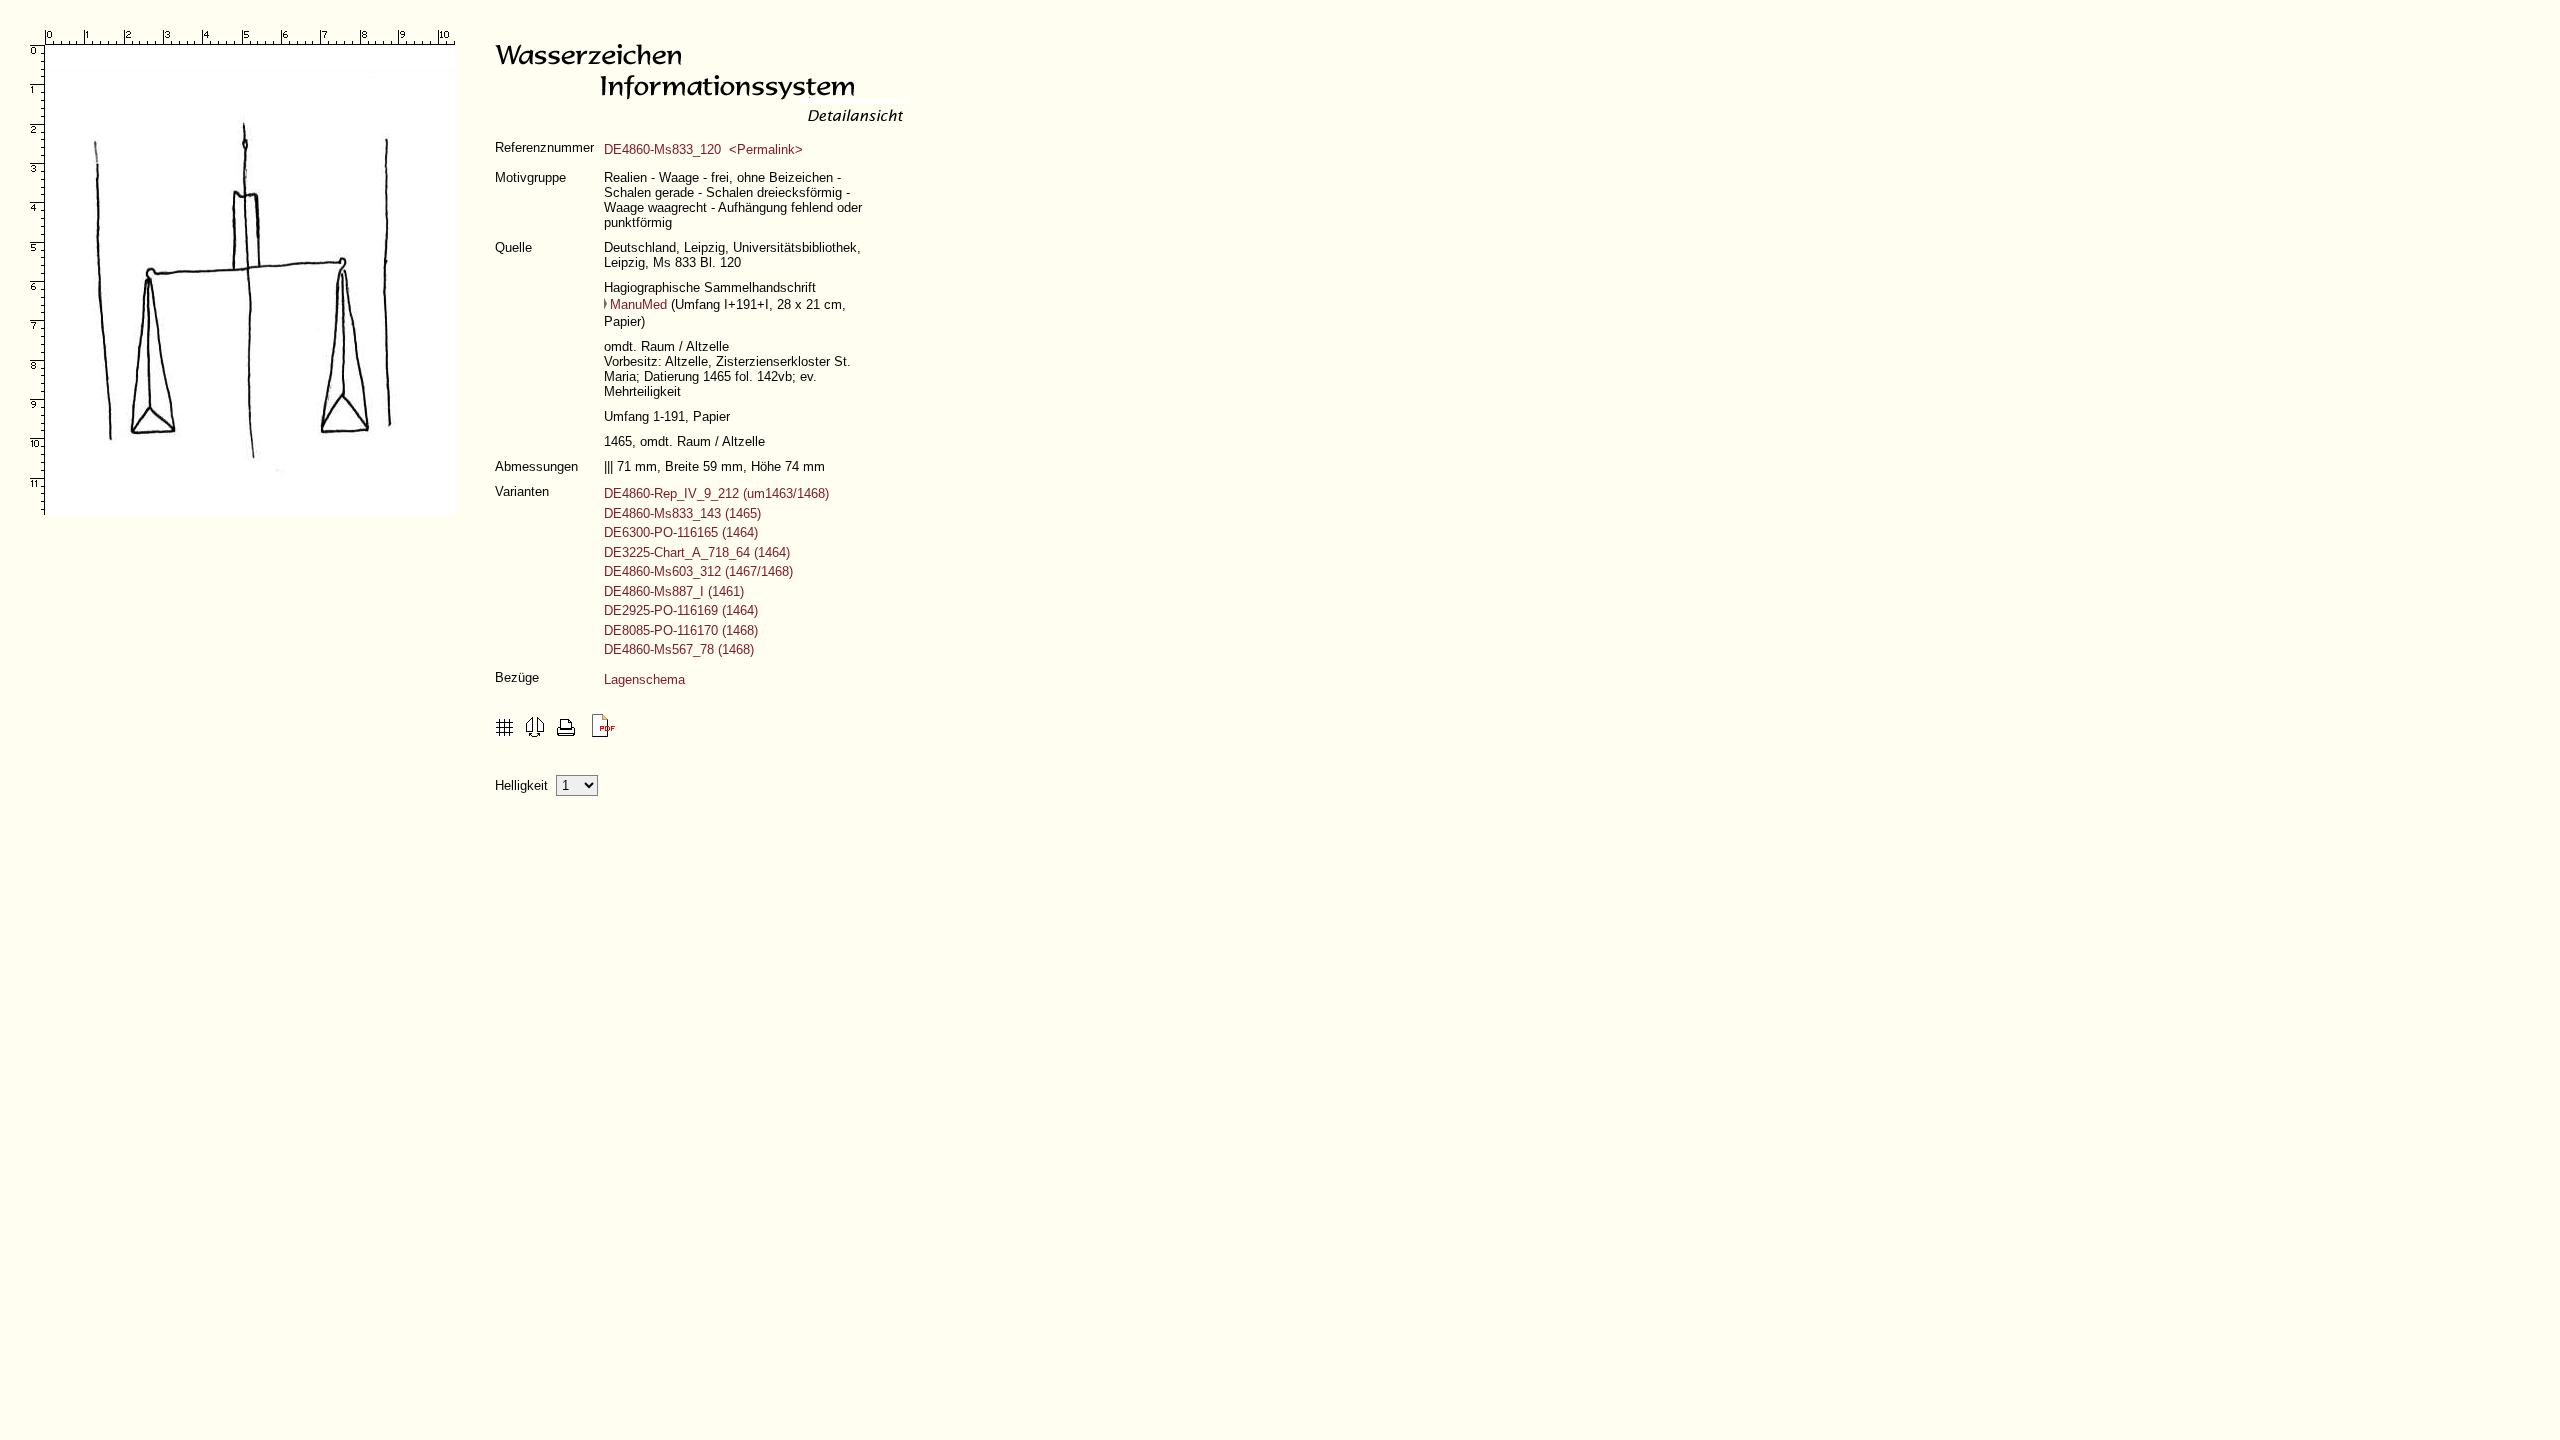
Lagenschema (644, 679)
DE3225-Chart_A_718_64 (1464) (697, 552)
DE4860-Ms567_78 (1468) (679, 649)
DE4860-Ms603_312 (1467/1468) (698, 571)
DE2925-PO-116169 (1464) (681, 610)
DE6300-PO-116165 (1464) (681, 532)
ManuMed (638, 304)
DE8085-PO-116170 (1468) (681, 630)
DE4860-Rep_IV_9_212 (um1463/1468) (716, 493)
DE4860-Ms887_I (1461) (674, 591)
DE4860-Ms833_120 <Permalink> (703, 149)
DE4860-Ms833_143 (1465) (682, 513)
